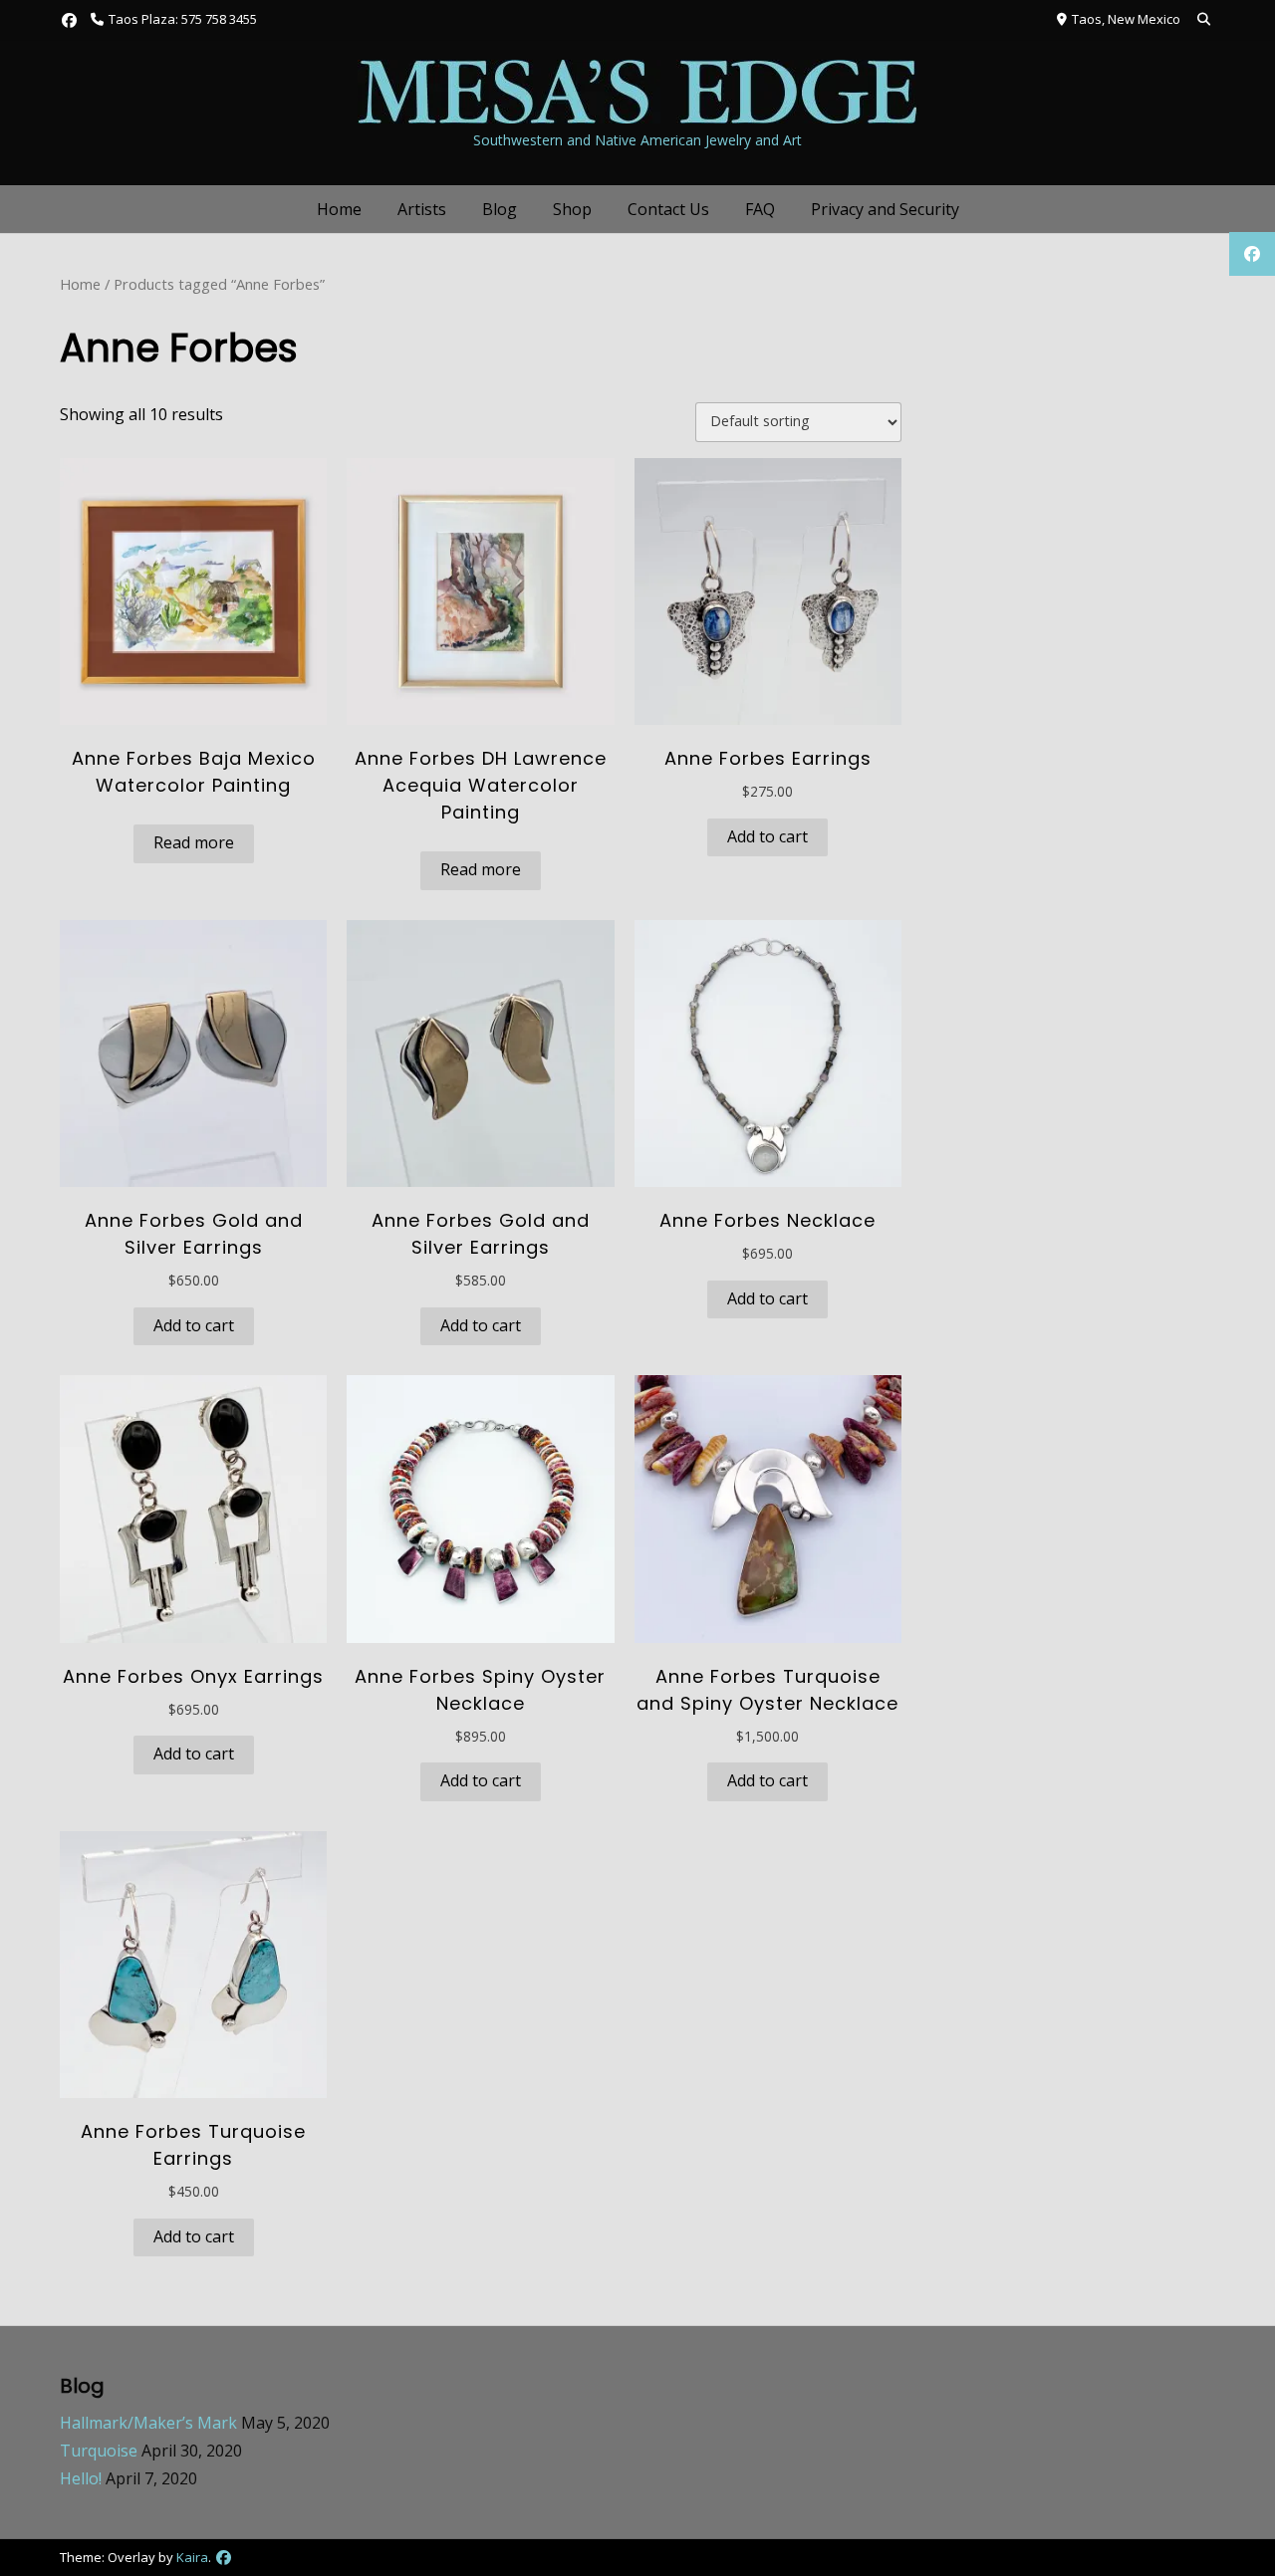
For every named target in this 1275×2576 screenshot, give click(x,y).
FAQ (760, 209)
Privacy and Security (885, 209)
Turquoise (99, 2451)
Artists (422, 209)
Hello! (81, 2478)
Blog (500, 209)
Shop (572, 209)
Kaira (192, 2557)
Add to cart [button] (767, 836)
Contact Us (668, 209)
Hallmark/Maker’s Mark (148, 2423)
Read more (194, 842)
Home (339, 209)
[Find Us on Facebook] (69, 20)
